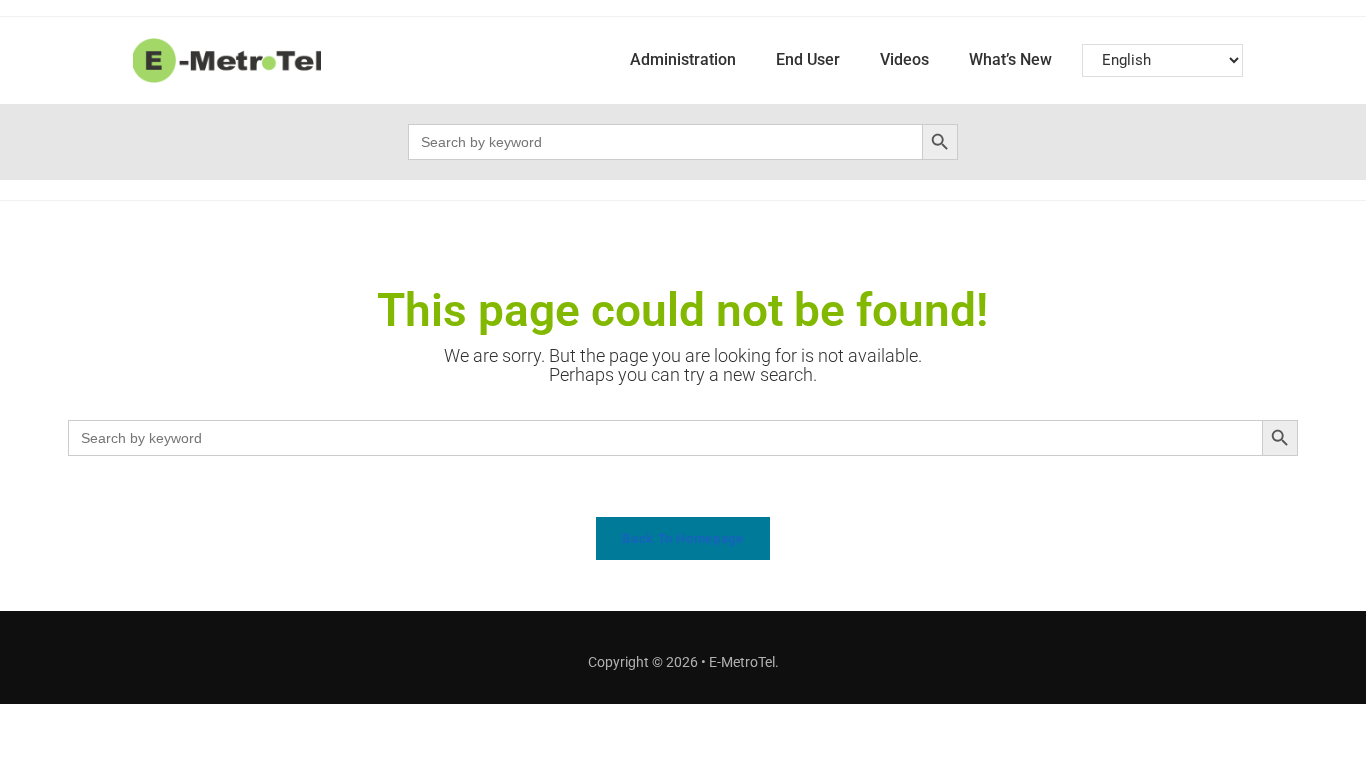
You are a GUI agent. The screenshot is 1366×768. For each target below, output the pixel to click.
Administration (683, 59)
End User (808, 59)
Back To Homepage (682, 538)
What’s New (1010, 59)
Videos (904, 59)
